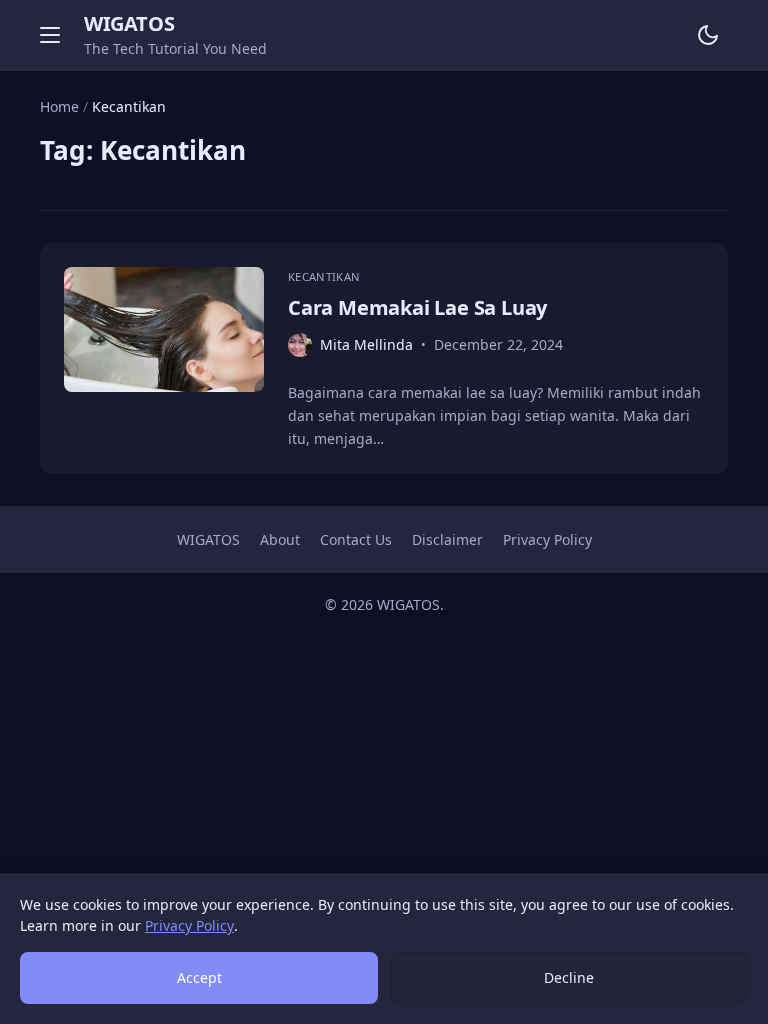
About (280, 539)
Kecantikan (324, 276)
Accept (199, 977)
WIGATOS (129, 23)
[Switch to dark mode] (708, 35)
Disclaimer (447, 539)
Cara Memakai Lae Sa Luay (417, 307)
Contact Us (356, 539)
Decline (569, 977)
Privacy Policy (547, 539)
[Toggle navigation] (50, 35)
